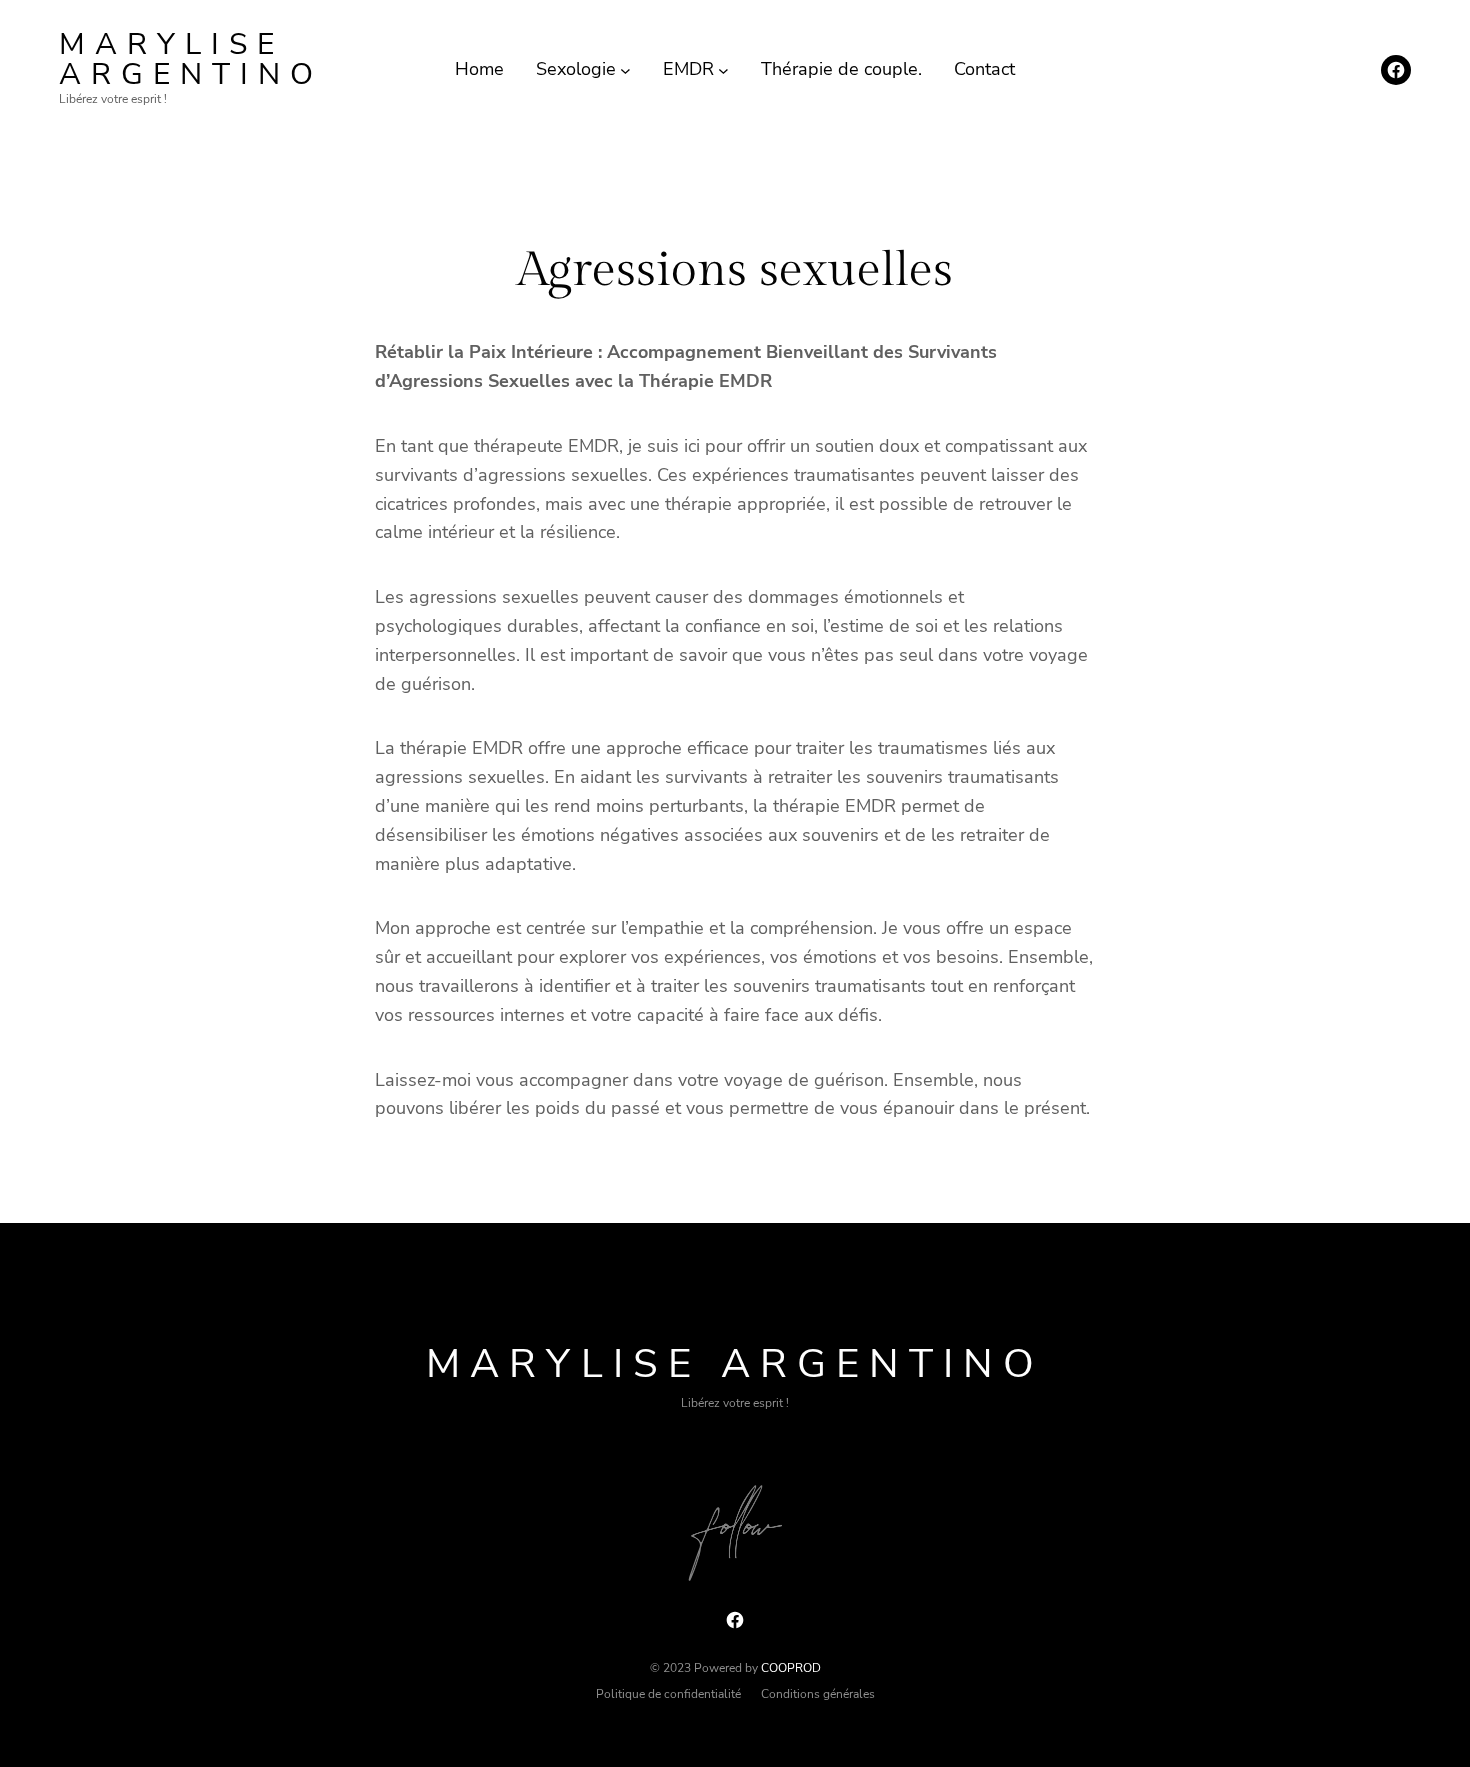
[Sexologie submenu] (625, 69)
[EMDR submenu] (723, 69)
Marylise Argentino (191, 59)
